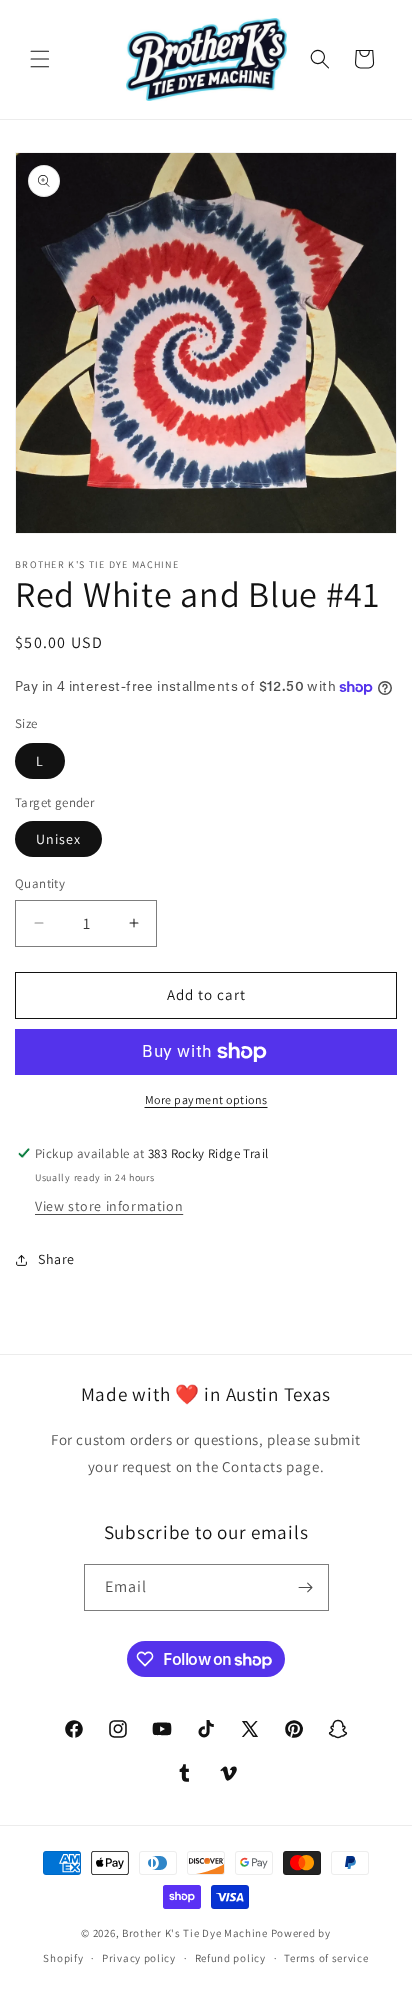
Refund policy (230, 1958)
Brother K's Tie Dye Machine (195, 1933)
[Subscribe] (306, 1587)
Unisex (58, 839)
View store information (109, 1206)
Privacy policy (139, 1958)
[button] (40, 59)
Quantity (40, 883)
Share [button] (56, 1259)
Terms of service (326, 1958)
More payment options (206, 1099)
